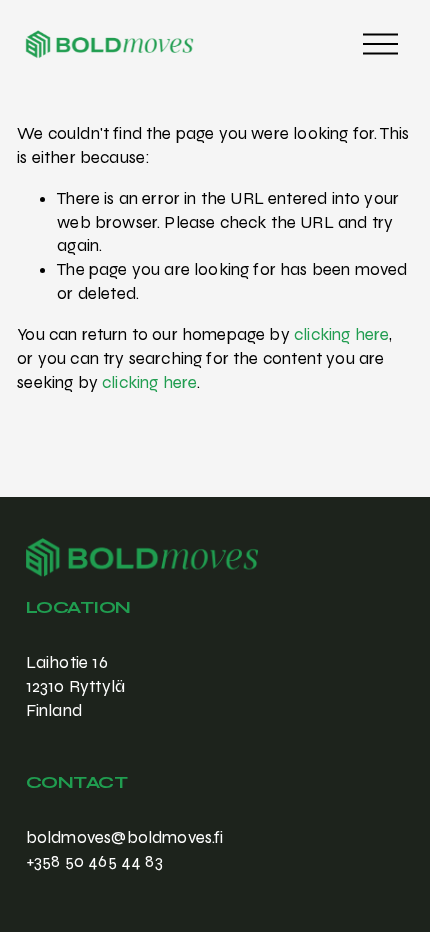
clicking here (341, 334)
